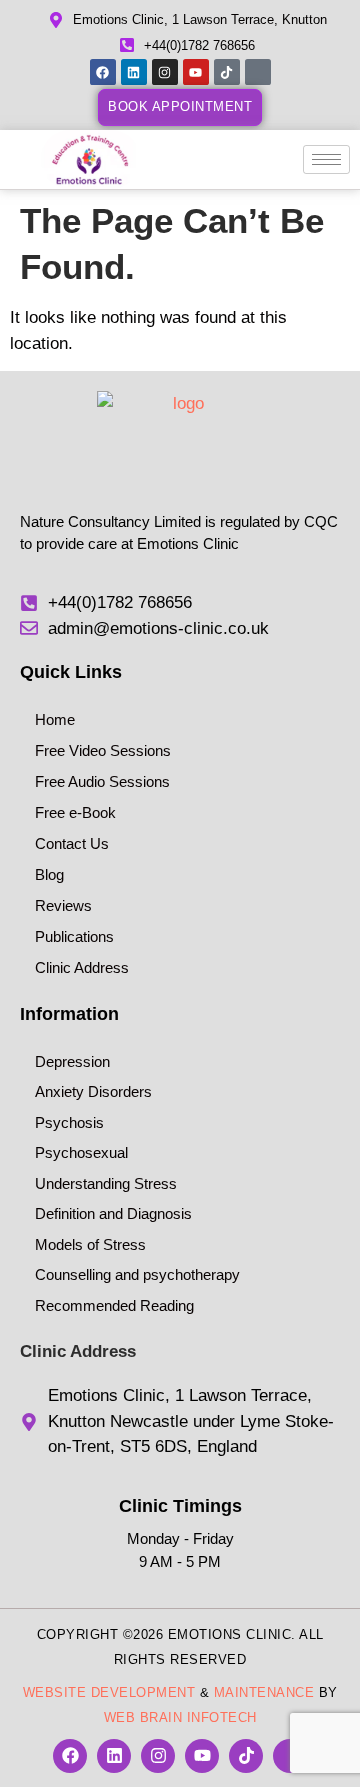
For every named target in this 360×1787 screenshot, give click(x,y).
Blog (49, 874)
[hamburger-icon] (326, 159)
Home (55, 719)
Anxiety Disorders (93, 1091)
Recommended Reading (114, 1305)
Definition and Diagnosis (113, 1213)
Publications (74, 936)
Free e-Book (75, 812)
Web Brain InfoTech (180, 1717)
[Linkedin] (134, 72)
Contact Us (72, 843)
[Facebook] (103, 72)
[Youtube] (196, 72)
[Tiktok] (227, 72)
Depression (72, 1061)
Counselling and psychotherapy (137, 1274)
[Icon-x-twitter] (258, 72)
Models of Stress (90, 1244)
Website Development (109, 1692)
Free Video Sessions (103, 750)
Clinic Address (82, 967)
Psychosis (69, 1122)
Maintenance (264, 1692)
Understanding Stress (106, 1183)
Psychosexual (81, 1152)
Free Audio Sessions (102, 781)
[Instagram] (165, 72)
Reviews (63, 905)
